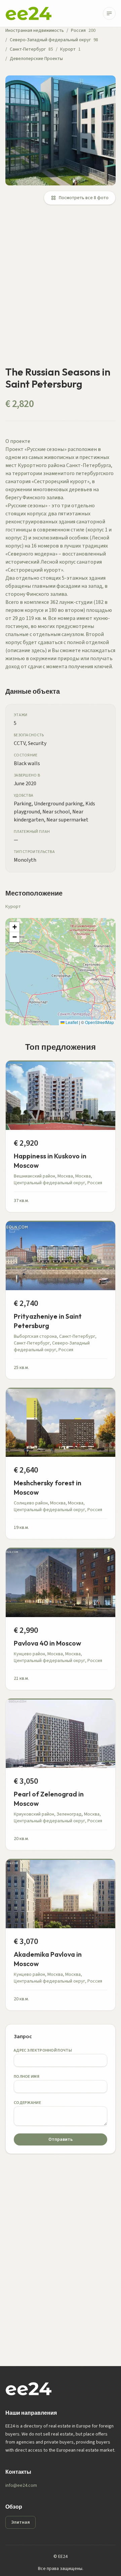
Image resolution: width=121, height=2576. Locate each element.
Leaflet (71, 1022)
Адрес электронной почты (43, 2050)
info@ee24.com (21, 2485)
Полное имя (27, 2077)
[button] (14, 927)
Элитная (21, 2522)
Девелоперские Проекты (36, 59)
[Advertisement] (61, 289)
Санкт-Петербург (28, 49)
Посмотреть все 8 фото (84, 198)
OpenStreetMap (99, 1022)
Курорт (68, 49)
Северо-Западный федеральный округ (50, 40)
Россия (78, 31)
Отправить (61, 2139)
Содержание (27, 2103)
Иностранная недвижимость (35, 31)
